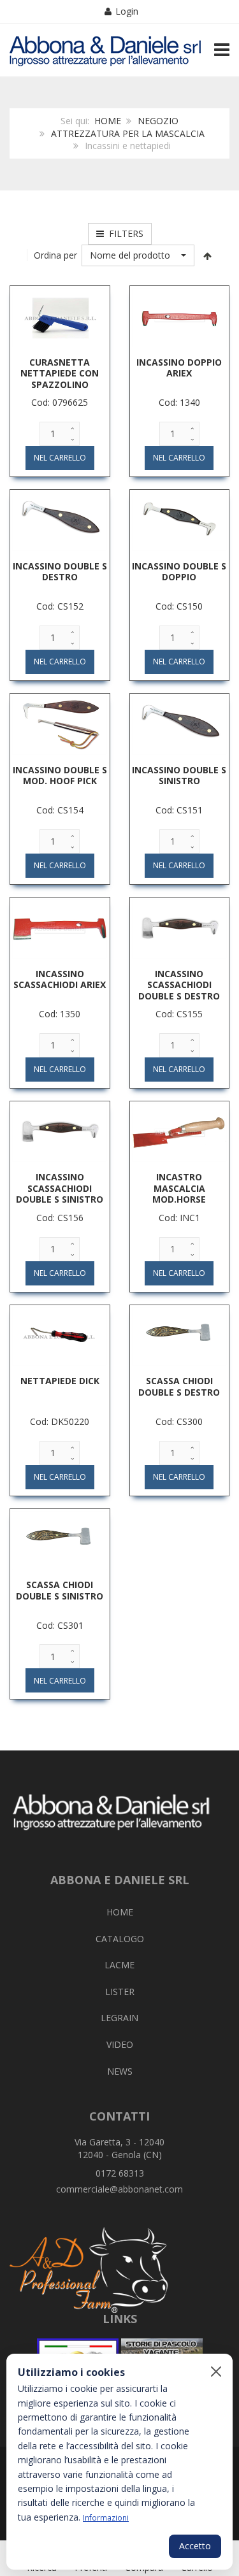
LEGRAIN (119, 2018)
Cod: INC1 (179, 1218)
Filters (124, 233)
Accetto (195, 2546)
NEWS (120, 2071)
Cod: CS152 (60, 606)
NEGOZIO (158, 121)
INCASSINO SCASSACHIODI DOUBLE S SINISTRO (60, 1188)
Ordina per (55, 255)
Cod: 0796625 (60, 402)
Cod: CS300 (179, 1421)
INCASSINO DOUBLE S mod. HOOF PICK (60, 776)
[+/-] (207, 255)
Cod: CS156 (60, 1218)
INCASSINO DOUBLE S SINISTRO (179, 776)
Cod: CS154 (60, 810)
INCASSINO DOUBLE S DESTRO (60, 572)
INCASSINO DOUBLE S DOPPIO (179, 572)
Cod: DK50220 (60, 1421)
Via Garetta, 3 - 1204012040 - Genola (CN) (119, 2148)
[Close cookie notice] (216, 2372)
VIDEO (120, 2044)
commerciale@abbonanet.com (119, 2189)
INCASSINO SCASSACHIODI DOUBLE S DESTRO (179, 985)
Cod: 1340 (179, 402)
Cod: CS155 (179, 1014)
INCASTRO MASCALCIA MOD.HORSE (179, 1188)
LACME (119, 1965)
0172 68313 (120, 2173)
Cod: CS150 (179, 606)
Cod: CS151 (179, 810)
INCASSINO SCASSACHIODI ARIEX (60, 979)
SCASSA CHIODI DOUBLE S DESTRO (179, 1386)
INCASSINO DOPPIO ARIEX (179, 368)
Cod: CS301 (60, 1625)
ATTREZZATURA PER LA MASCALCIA (128, 133)
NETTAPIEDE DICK (60, 1381)
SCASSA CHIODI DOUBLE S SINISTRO (60, 1590)
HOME (108, 121)
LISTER (120, 1992)
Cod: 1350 (60, 1014)
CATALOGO (120, 1939)
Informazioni (106, 2517)
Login (127, 11)
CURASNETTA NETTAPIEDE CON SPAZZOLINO (60, 373)
